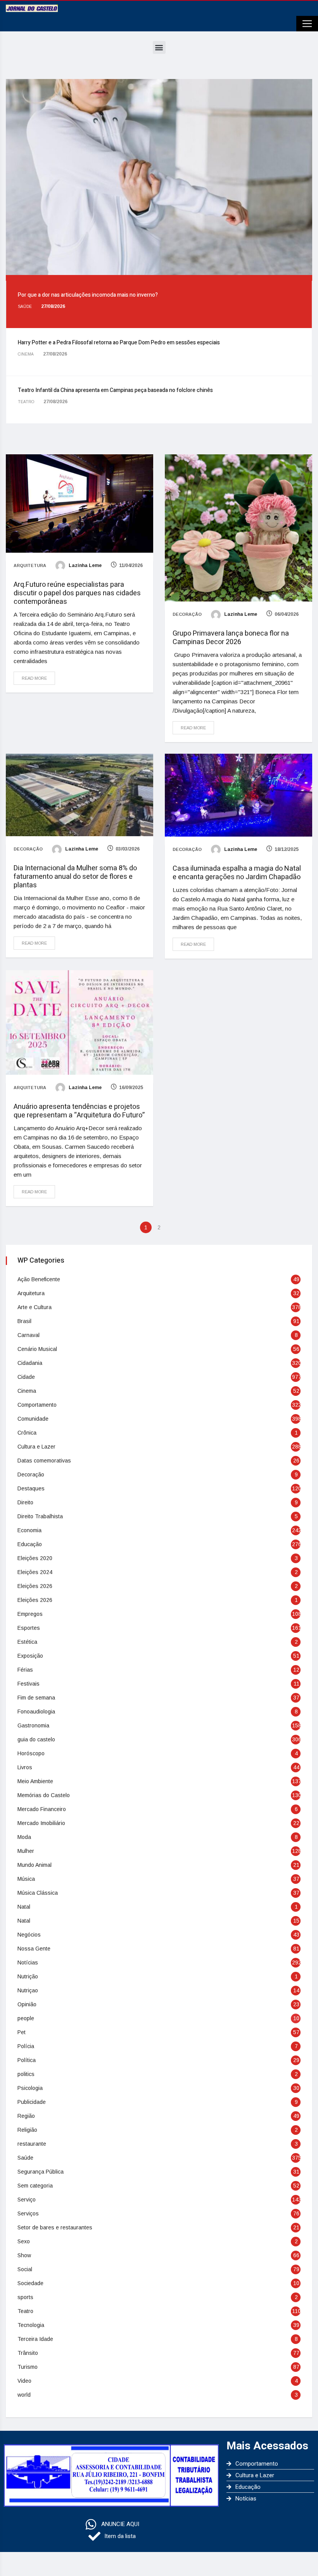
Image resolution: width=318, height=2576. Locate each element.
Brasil (24, 1321)
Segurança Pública (41, 2172)
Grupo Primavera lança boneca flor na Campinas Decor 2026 (231, 638)
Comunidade (33, 1419)
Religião (27, 2130)
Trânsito (28, 2353)
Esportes (29, 1628)
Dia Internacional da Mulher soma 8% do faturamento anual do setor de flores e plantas (75, 877)
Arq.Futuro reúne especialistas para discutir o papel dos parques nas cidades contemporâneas (77, 593)
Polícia (26, 2046)
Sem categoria (35, 2186)
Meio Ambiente (35, 1781)
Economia (29, 1530)
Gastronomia (33, 1725)
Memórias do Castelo (44, 1795)
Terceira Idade (35, 2339)
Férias (25, 1670)
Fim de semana (36, 1698)
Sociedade (30, 2283)
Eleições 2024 (35, 1572)
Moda (24, 1837)
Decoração (187, 614)
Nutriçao (28, 1990)
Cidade (26, 1377)
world (24, 2395)
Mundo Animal (35, 1865)
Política (27, 2060)
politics (26, 2074)
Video (24, 2381)
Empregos (30, 1614)
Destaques (31, 1488)
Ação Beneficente (39, 1279)
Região (26, 2116)
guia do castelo (36, 1739)
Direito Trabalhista (40, 1516)
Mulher (26, 1851)
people (26, 2018)
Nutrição (28, 1976)
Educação (30, 1544)
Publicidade (32, 2102)
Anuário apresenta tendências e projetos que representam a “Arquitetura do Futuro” (79, 1111)
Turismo (28, 2367)
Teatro (25, 2311)
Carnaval (29, 1335)
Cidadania (30, 1363)
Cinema (27, 1391)
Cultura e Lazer (36, 1447)
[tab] (159, 304)
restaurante (32, 2144)
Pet (22, 2032)
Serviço (27, 2200)
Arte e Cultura (35, 1307)
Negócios (29, 1935)
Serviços (28, 2213)
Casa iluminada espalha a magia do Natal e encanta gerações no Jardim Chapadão (237, 873)
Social (25, 2269)
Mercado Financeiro (42, 1809)
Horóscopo (31, 1753)
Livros (25, 1767)
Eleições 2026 (35, 1586)
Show (24, 2255)
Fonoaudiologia (36, 1712)
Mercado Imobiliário (41, 1823)
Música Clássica (38, 1893)
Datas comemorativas (44, 1461)
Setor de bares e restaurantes (55, 2227)
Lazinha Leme (85, 565)
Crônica (27, 1433)
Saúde (25, 2158)
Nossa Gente (34, 1949)
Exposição (30, 1656)
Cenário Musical (37, 1349)
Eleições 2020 (35, 1558)
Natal (24, 1907)
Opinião (27, 2004)
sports (25, 2297)
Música (26, 1879)
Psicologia (30, 2088)
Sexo (24, 2241)
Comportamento (37, 1405)
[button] (159, 47)
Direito (25, 1502)
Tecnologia (31, 2325)
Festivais (29, 1684)
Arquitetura (30, 565)
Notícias (28, 1963)
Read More (34, 678)
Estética (27, 1642)
